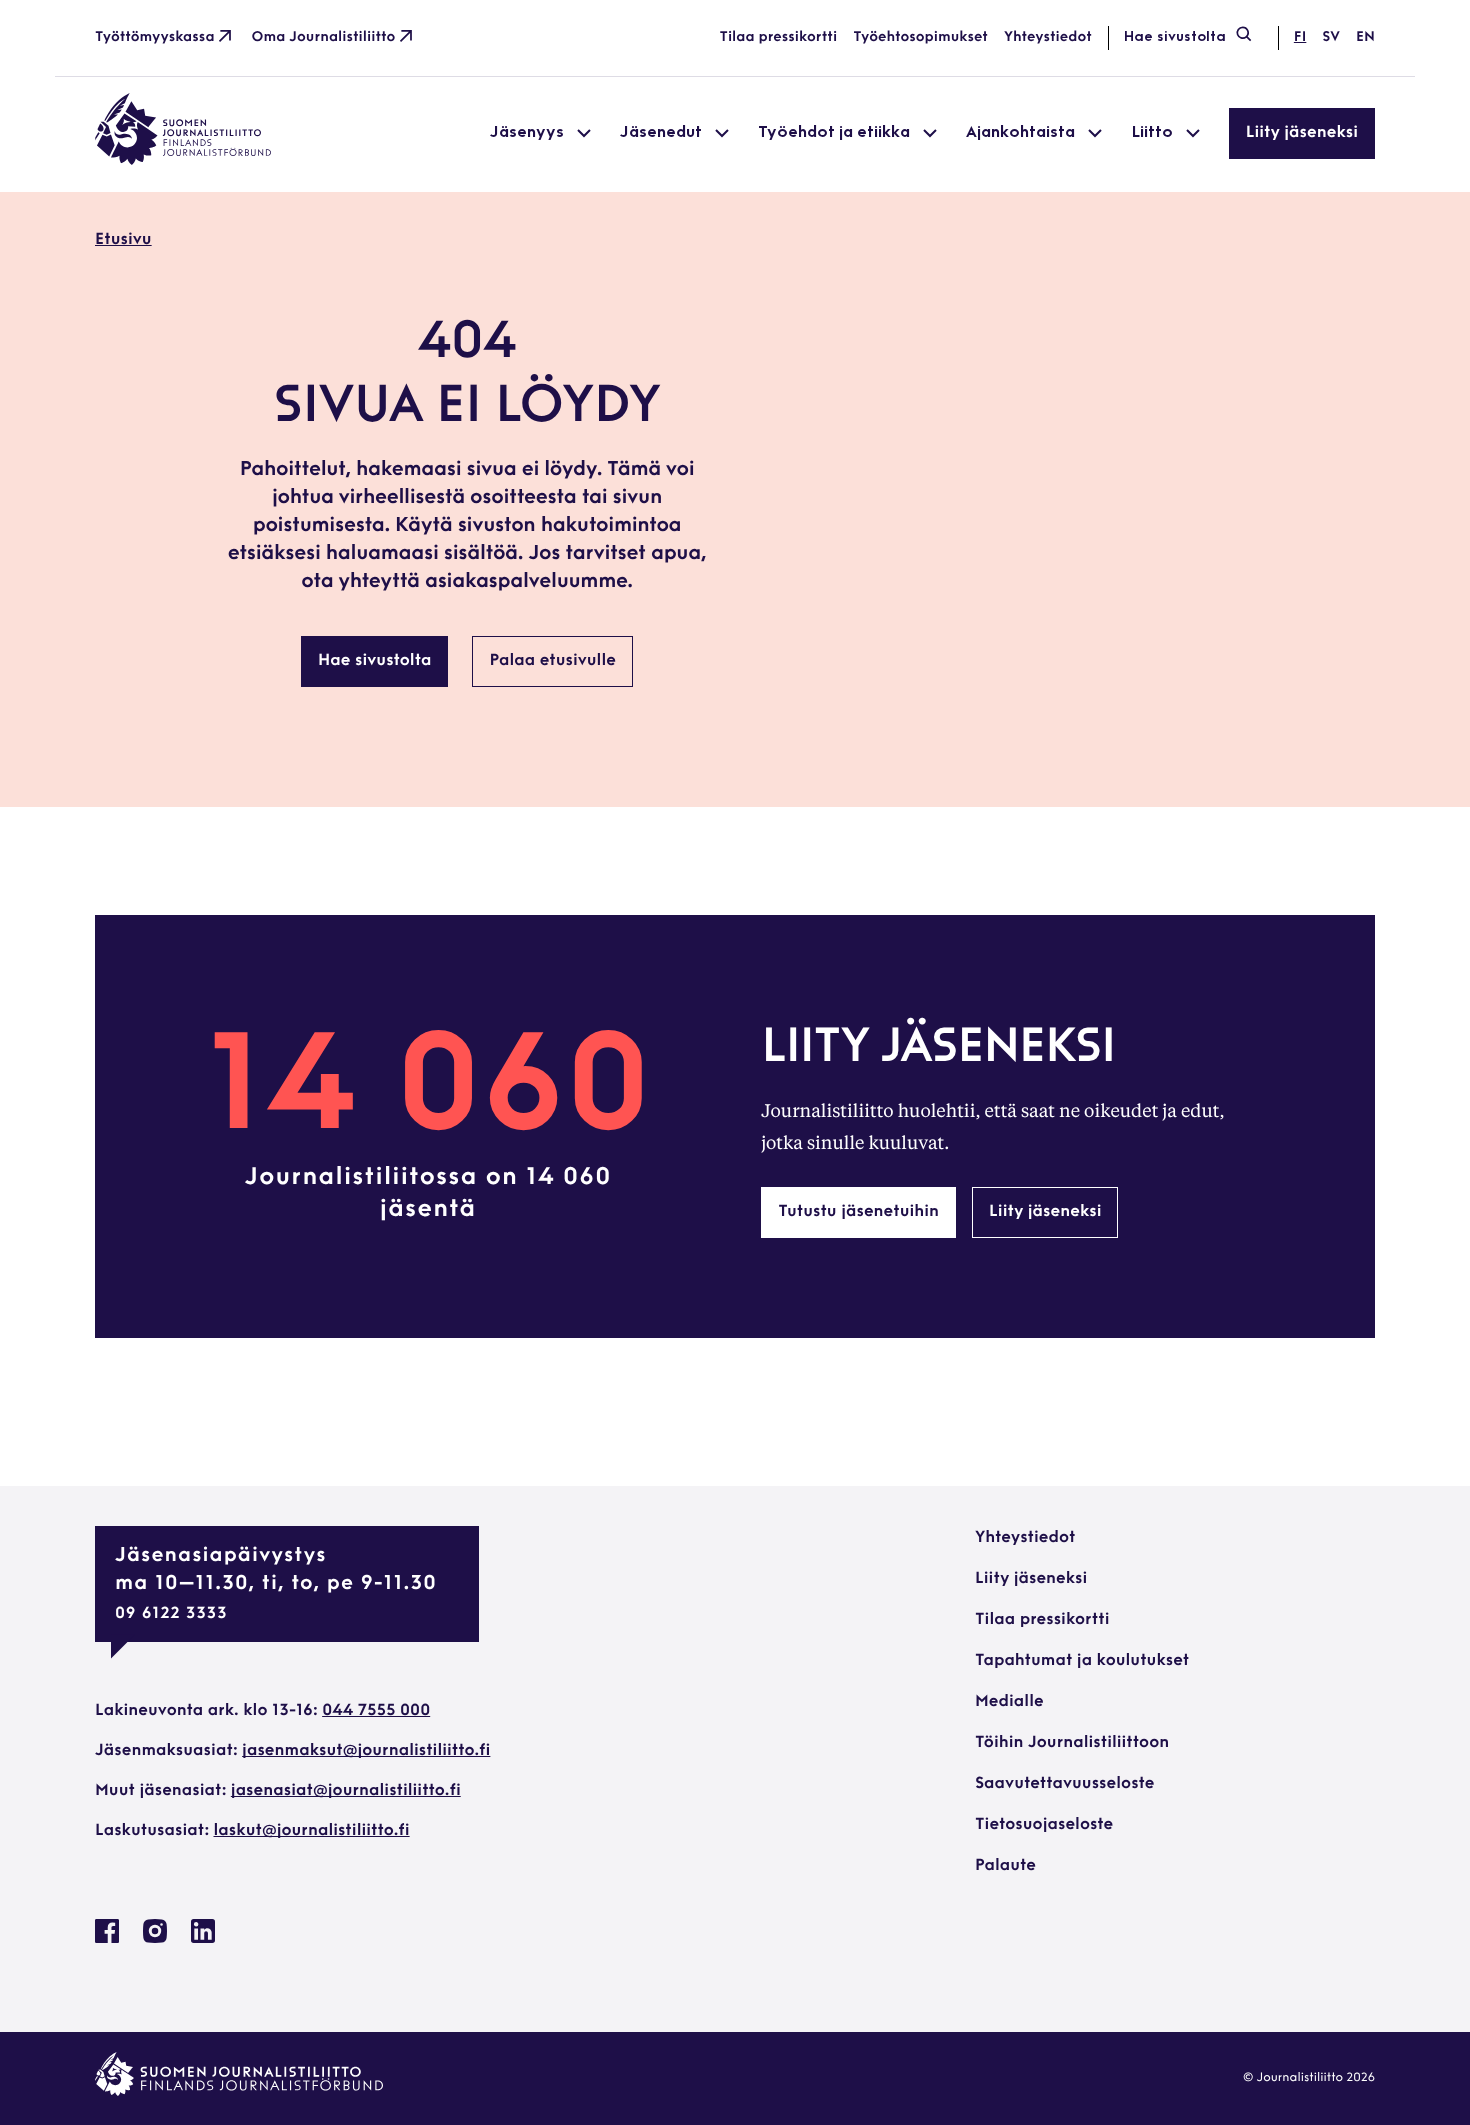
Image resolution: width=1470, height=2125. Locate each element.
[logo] (183, 161)
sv (1331, 37)
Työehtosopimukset (920, 37)
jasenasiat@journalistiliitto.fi (346, 1791)
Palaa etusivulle (552, 661)
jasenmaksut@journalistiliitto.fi (366, 1751)
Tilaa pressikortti (779, 37)
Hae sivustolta (1175, 37)
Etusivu (123, 240)
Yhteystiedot (1048, 37)
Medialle (1009, 1702)
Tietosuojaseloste (1044, 1825)
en (1365, 37)
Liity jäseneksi (1302, 133)
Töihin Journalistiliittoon (1072, 1743)
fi (1300, 37)
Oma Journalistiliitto (324, 37)
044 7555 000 (376, 1711)
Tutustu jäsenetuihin (858, 1212)
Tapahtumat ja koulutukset (1082, 1661)
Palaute (1005, 1866)
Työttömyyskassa (155, 37)
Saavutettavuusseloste (1064, 1784)
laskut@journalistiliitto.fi (312, 1831)
